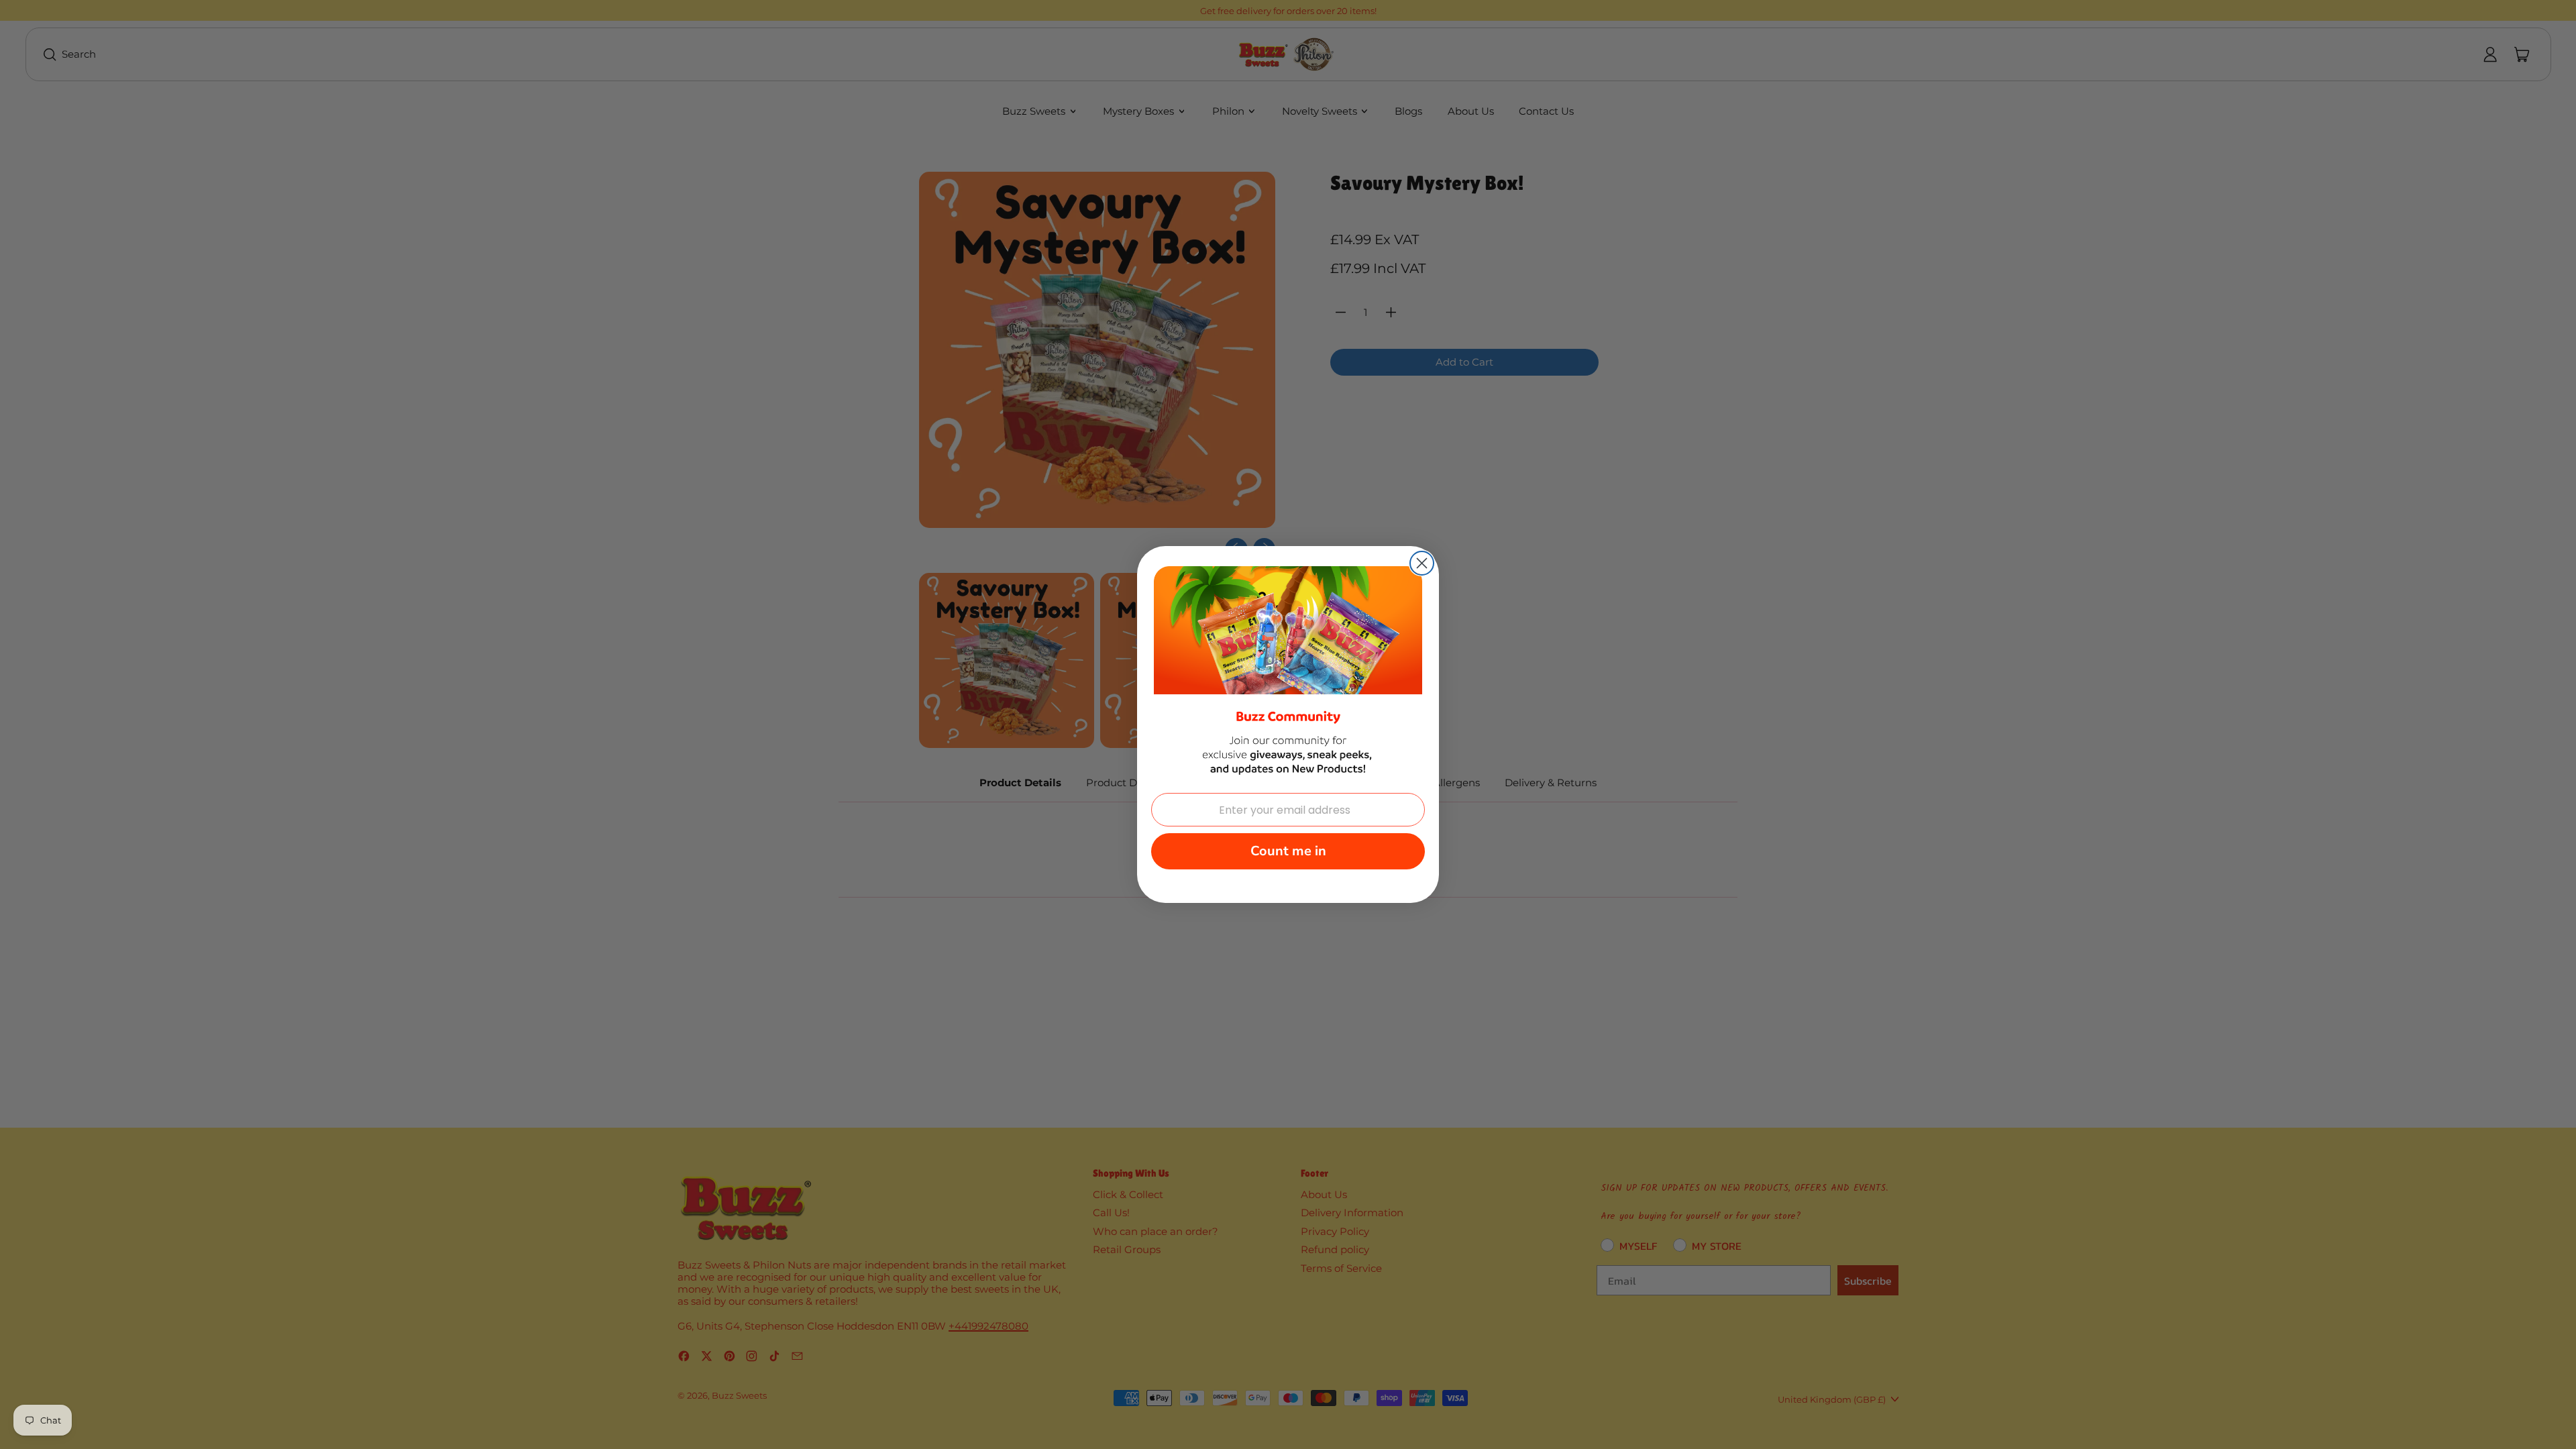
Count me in (1288, 851)
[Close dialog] (1422, 563)
